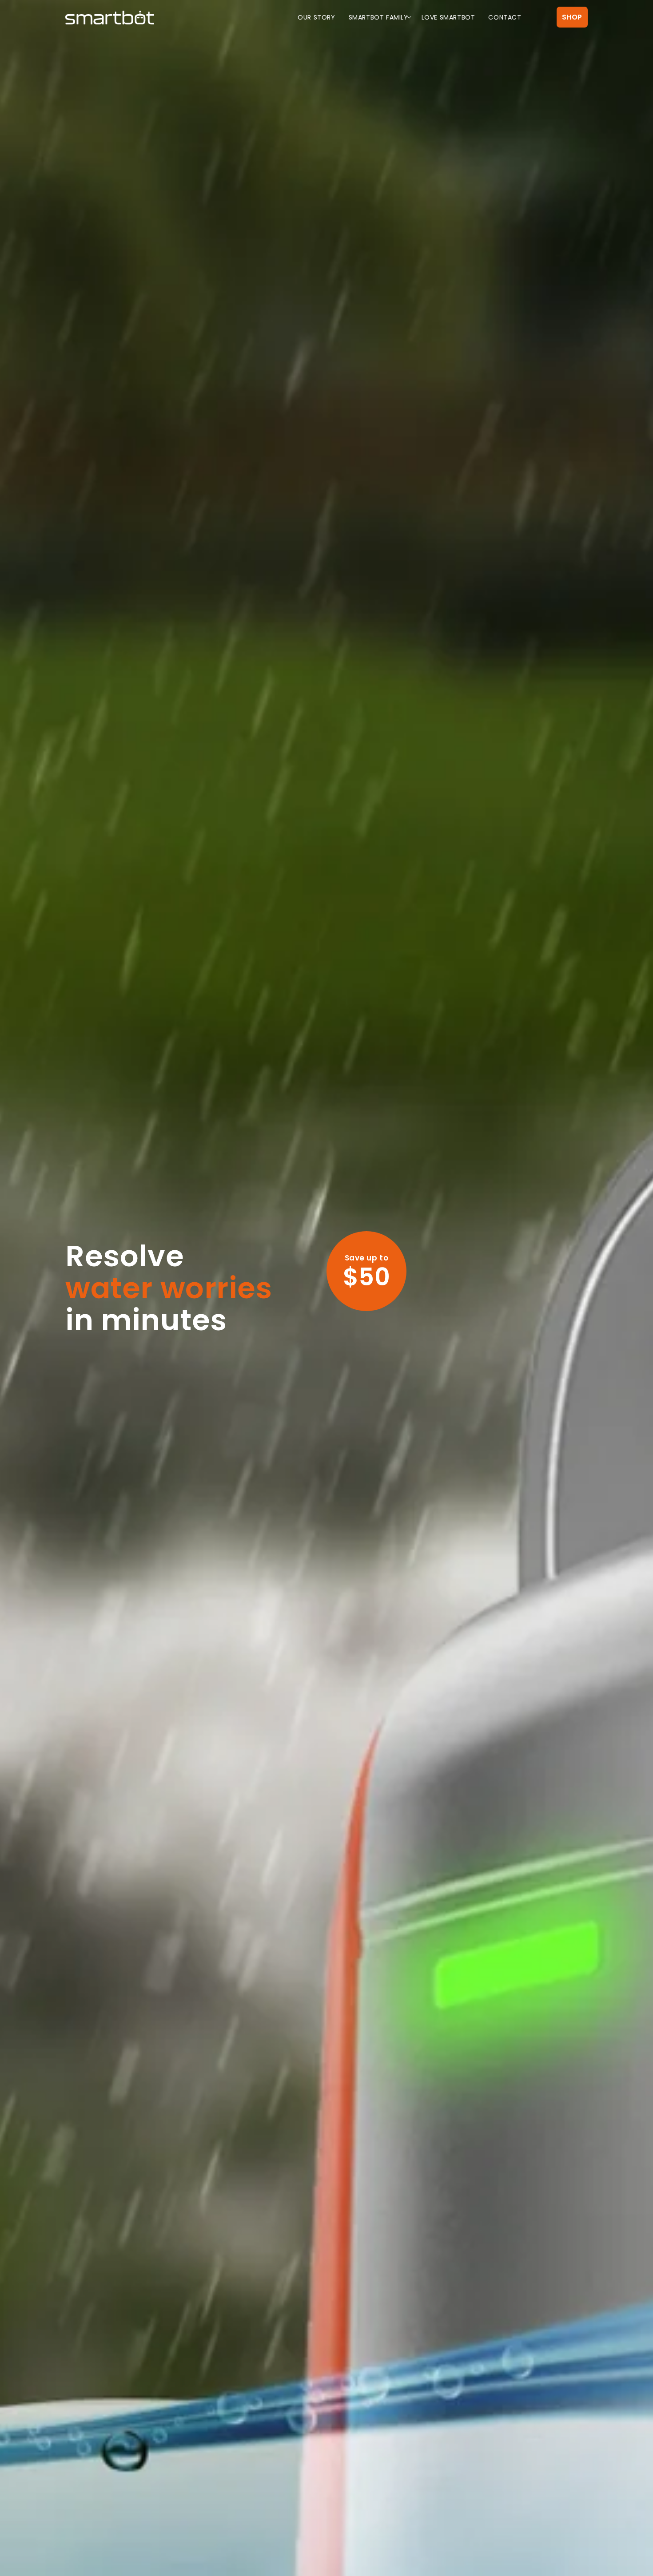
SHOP (572, 17)
